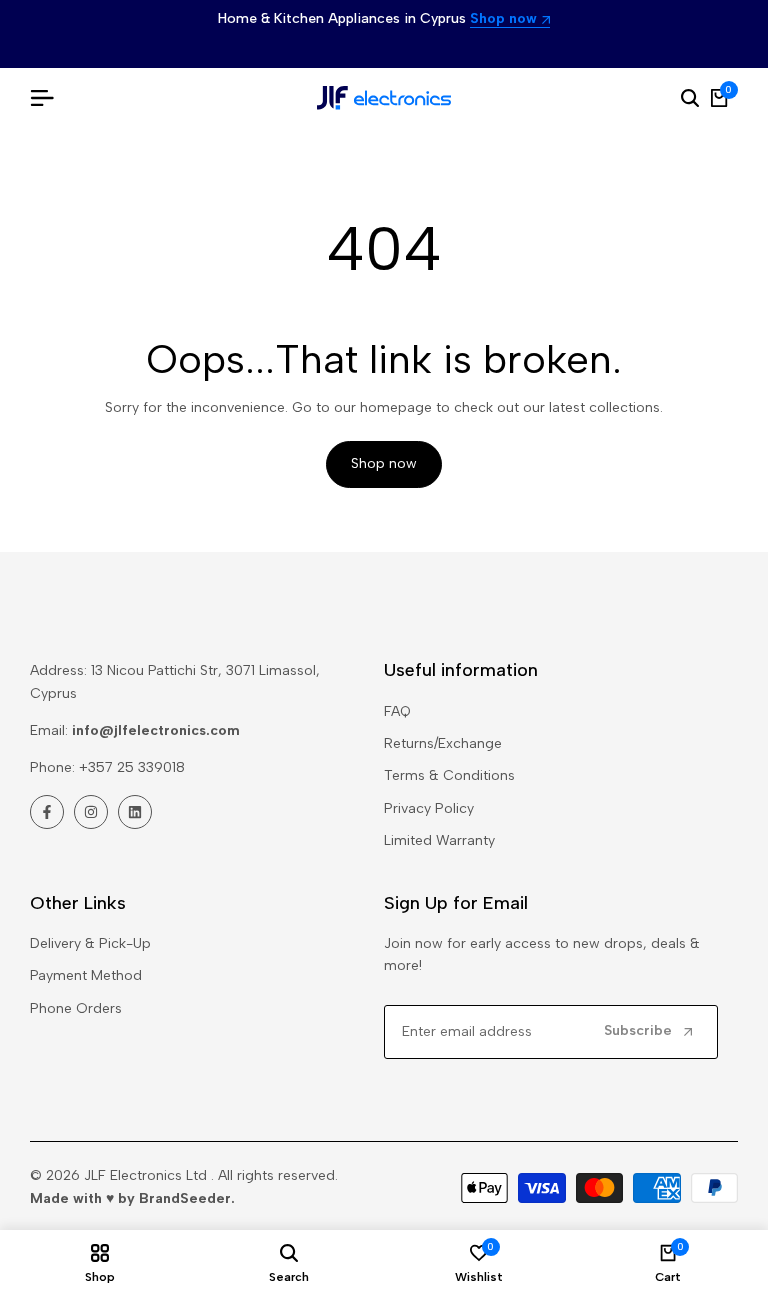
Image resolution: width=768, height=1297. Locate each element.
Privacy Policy (429, 808)
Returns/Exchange (443, 743)
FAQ (397, 711)
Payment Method (86, 975)
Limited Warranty (439, 840)
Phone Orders (76, 1008)
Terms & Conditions (449, 775)
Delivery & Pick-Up (90, 943)
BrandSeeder (185, 1198)
